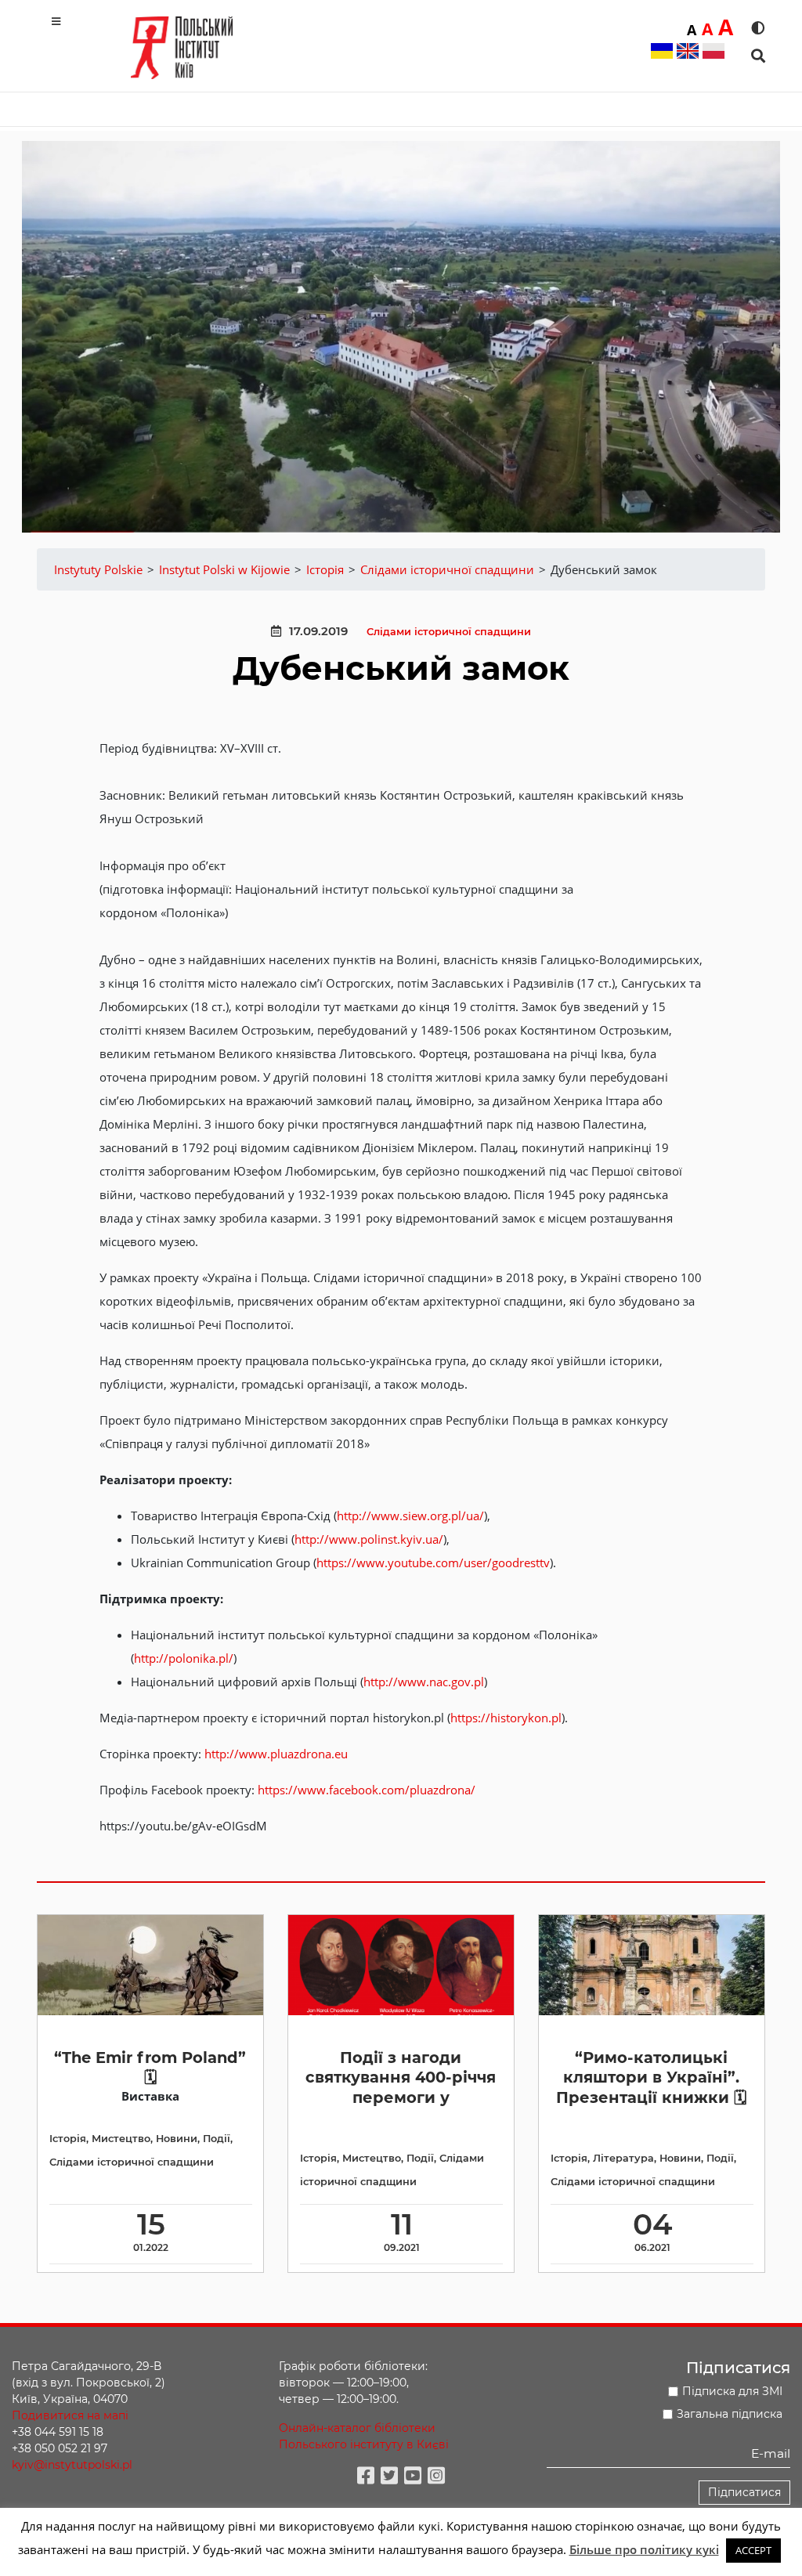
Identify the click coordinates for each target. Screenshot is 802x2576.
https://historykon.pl (506, 1718)
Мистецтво (121, 2139)
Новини (177, 2139)
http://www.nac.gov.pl (424, 1682)
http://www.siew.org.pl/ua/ (410, 1516)
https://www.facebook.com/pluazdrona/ (367, 1790)
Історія (68, 2139)
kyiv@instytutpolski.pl (72, 2465)
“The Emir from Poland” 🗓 (150, 2067)
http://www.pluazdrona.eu (276, 1754)
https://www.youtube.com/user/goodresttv (433, 1563)
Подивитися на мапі (70, 2415)
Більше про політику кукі (644, 2549)
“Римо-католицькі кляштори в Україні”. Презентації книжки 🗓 (651, 2077)
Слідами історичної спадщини (449, 632)
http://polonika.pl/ (184, 1658)
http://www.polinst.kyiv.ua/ (369, 1539)
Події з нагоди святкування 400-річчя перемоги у (401, 2077)
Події (217, 2139)
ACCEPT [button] (753, 2550)
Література (623, 2158)
